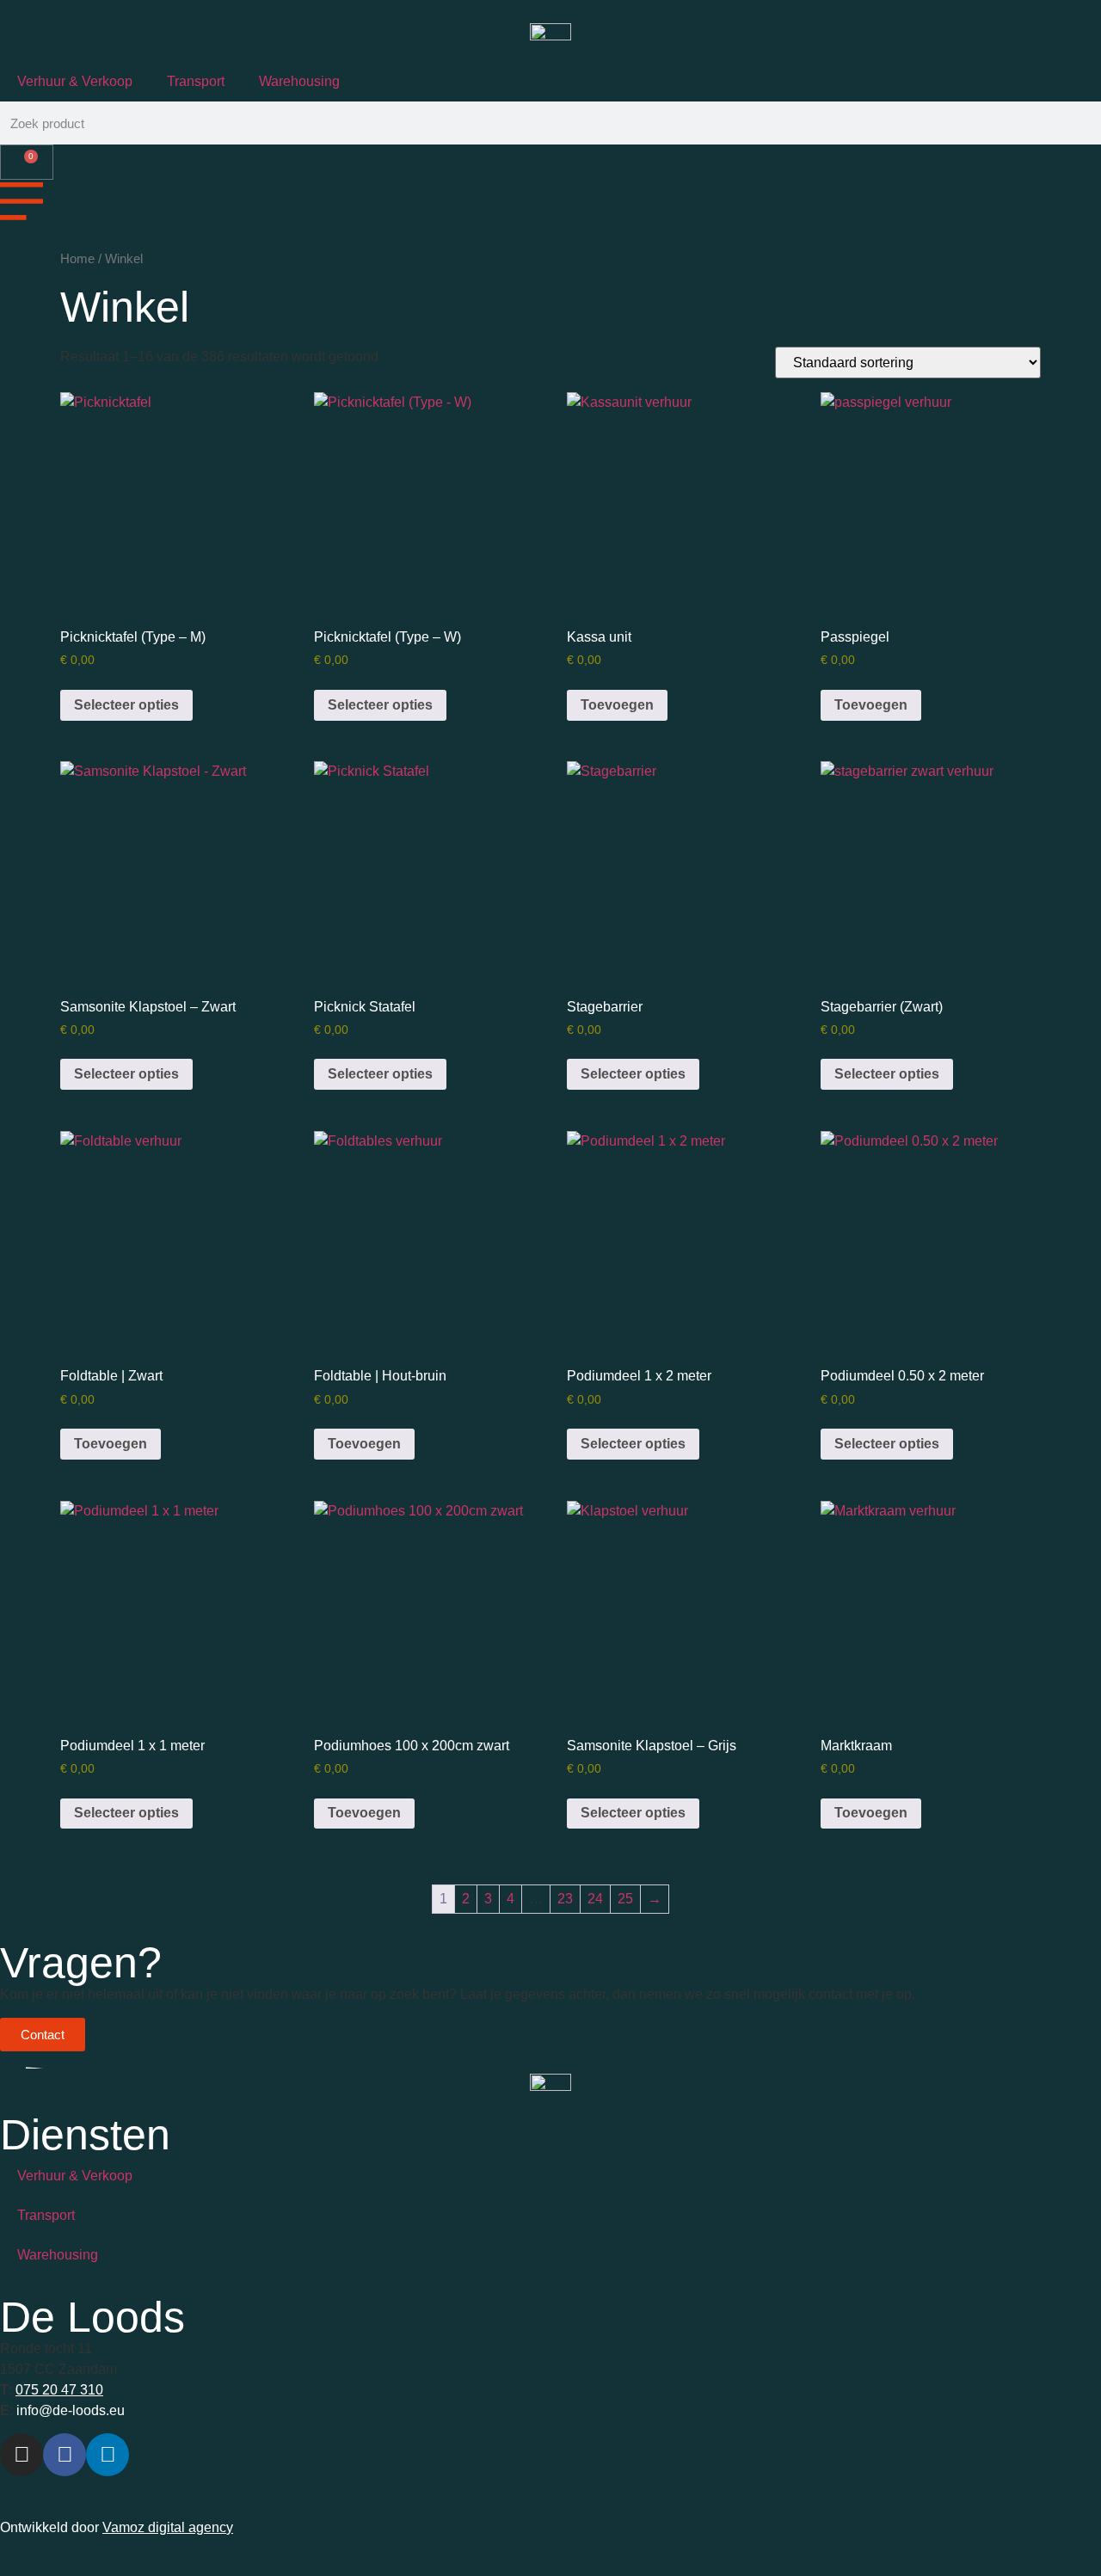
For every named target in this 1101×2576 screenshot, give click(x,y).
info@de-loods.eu (69, 2410)
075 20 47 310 (59, 2390)
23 (565, 1899)
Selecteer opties (126, 705)
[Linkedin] (108, 2455)
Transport (196, 81)
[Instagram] (22, 2455)
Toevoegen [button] (617, 705)
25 (625, 1899)
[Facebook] (65, 2455)
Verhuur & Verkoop (75, 81)
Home (77, 259)
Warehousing (299, 81)
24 (595, 1899)
